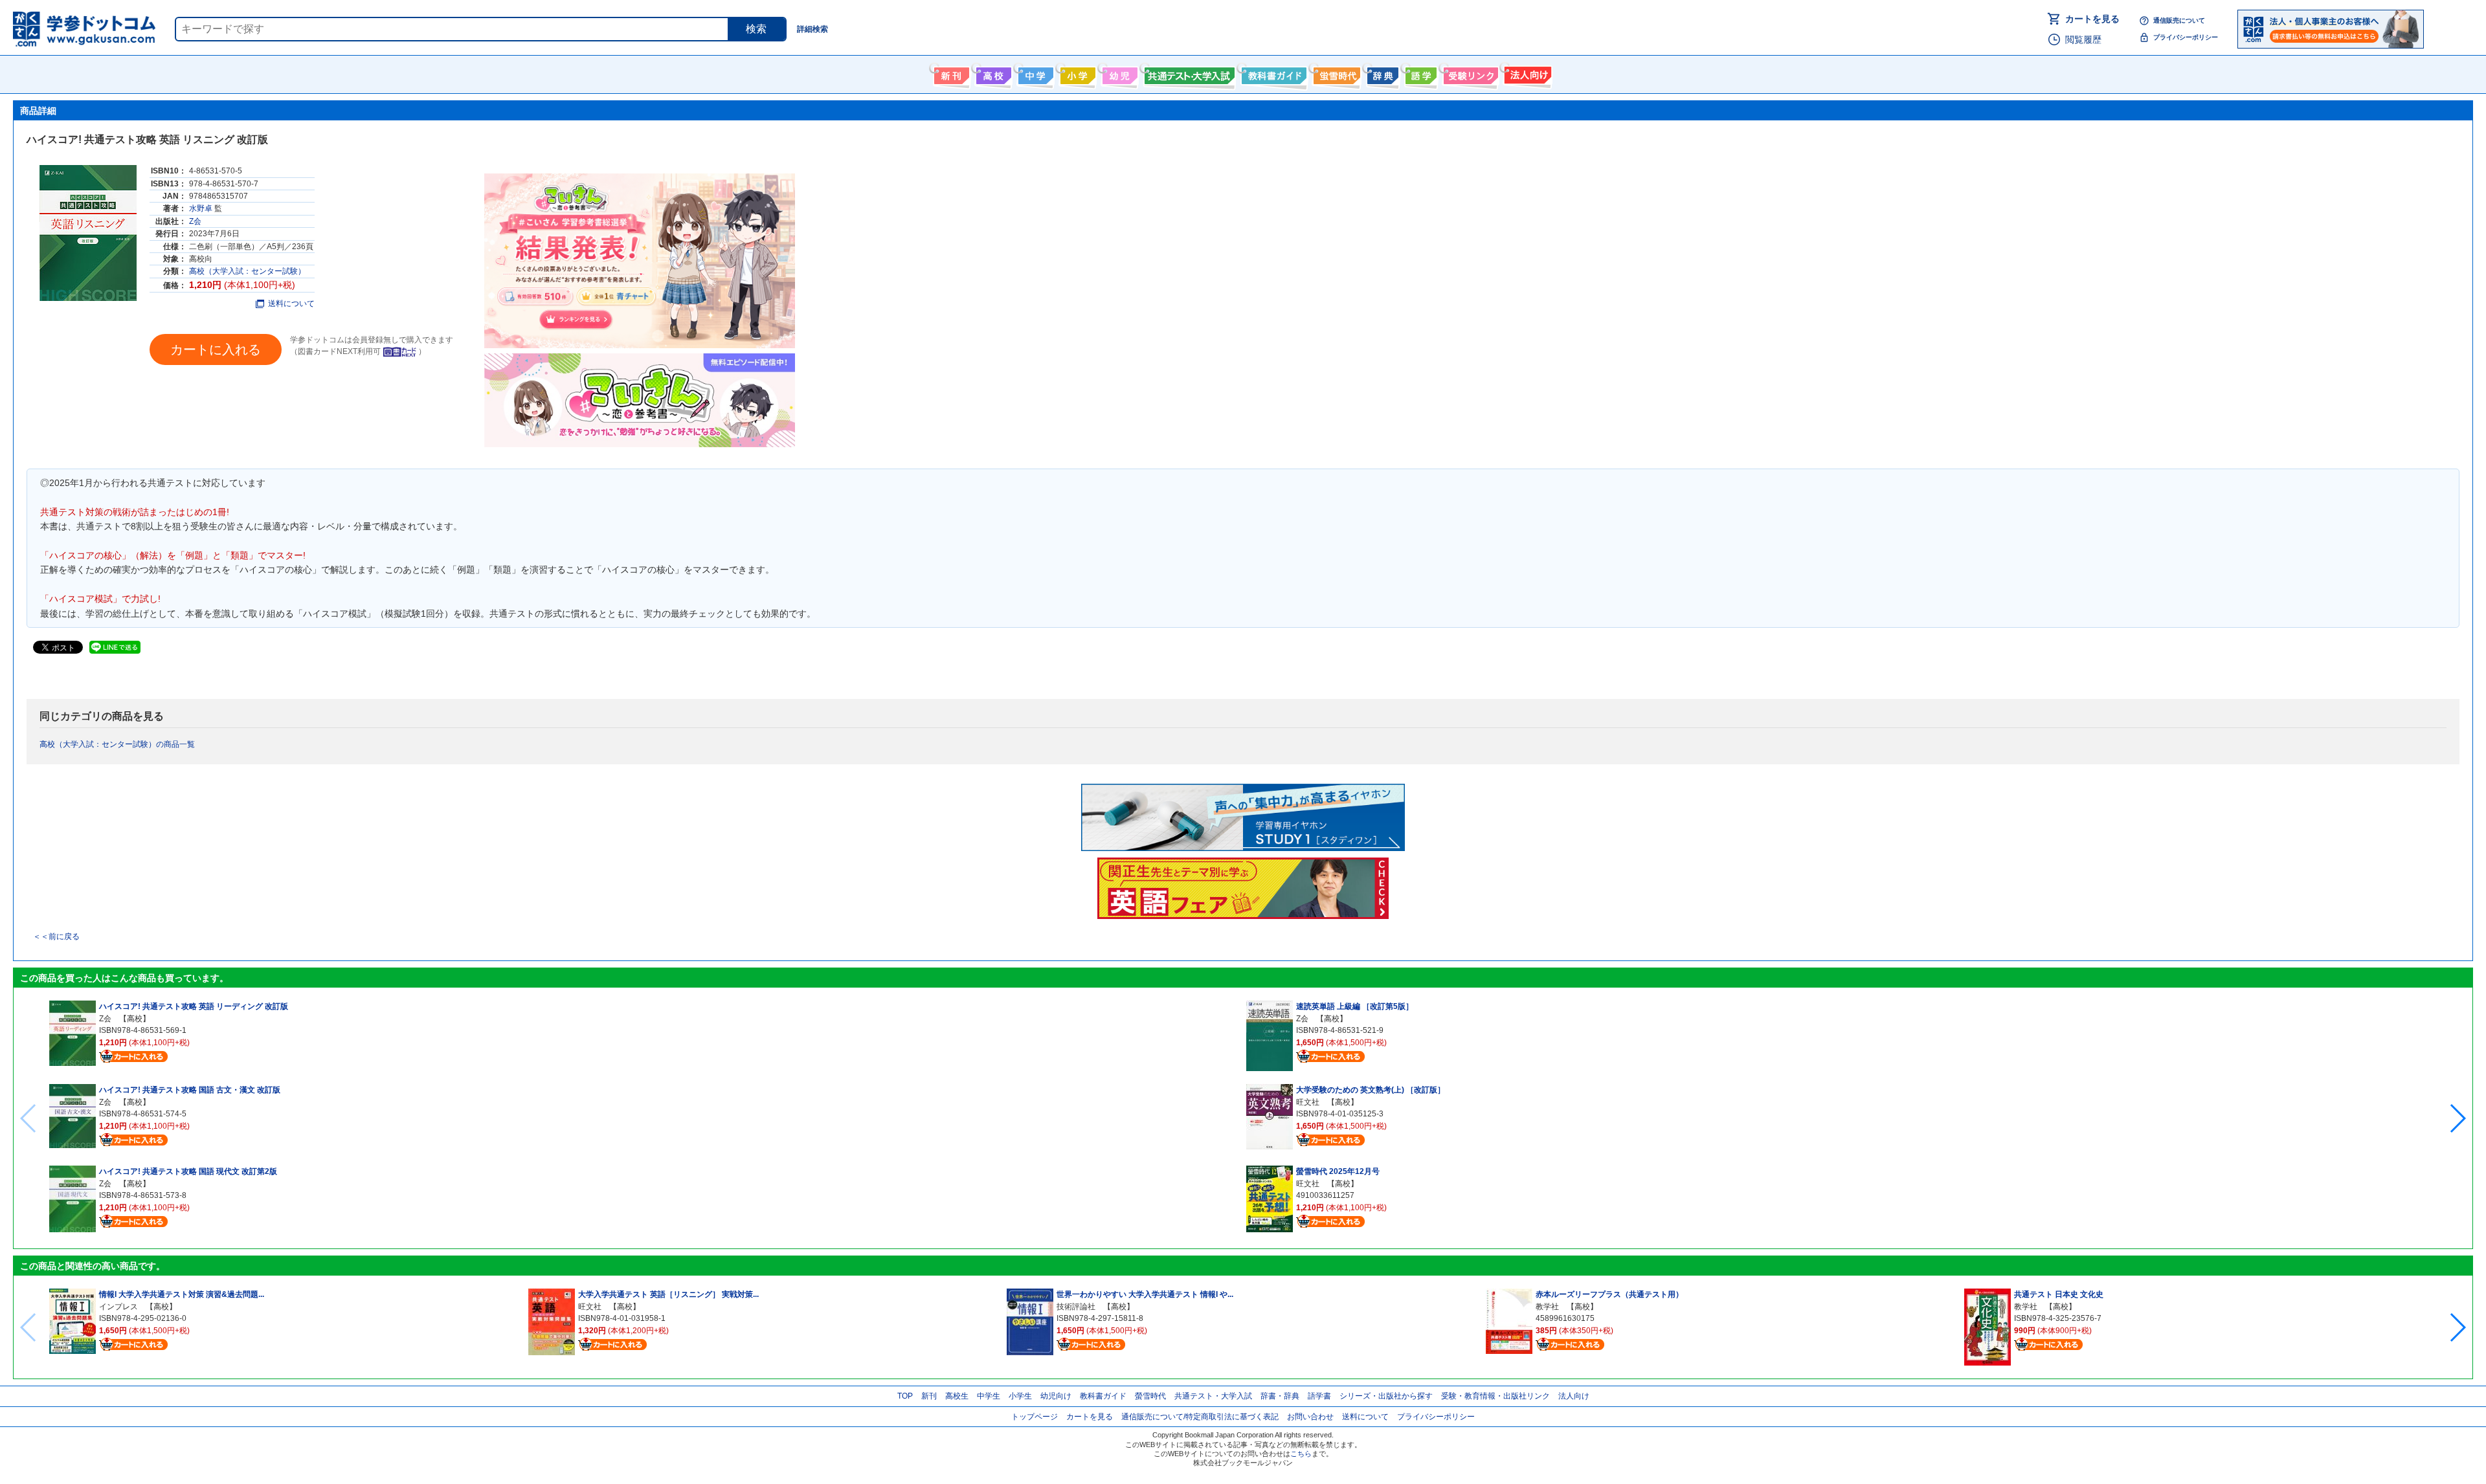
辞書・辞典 (1280, 1396)
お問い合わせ (1310, 1417)
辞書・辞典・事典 (1381, 73)
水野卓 (201, 208)
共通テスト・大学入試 (1188, 73)
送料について (291, 304)
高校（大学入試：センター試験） (247, 271)
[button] (2457, 1118)
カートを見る (2092, 19)
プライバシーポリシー (2186, 37)
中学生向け (1034, 73)
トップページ (1035, 1417)
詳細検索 (812, 29)
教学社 (1547, 1307)
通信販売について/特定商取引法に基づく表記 (1200, 1417)
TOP (905, 1396)
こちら (1301, 1454)
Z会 (195, 221)
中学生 (989, 1396)
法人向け (1526, 73)
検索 (756, 29)
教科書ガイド (1272, 73)
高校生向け (992, 73)
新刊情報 (950, 73)
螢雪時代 (1335, 73)
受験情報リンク (1469, 73)
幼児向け (1118, 73)
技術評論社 (1076, 1307)
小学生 (1020, 1396)
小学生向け (1076, 73)
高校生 (957, 1396)
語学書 (1419, 73)
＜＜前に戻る (56, 936)
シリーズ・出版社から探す (1386, 1396)
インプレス (118, 1307)
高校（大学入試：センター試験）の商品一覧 (117, 744)
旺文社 (1308, 1102)
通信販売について (2179, 20)
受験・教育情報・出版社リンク (1495, 1396)
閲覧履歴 (2083, 39)
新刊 (929, 1396)
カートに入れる (216, 349)
